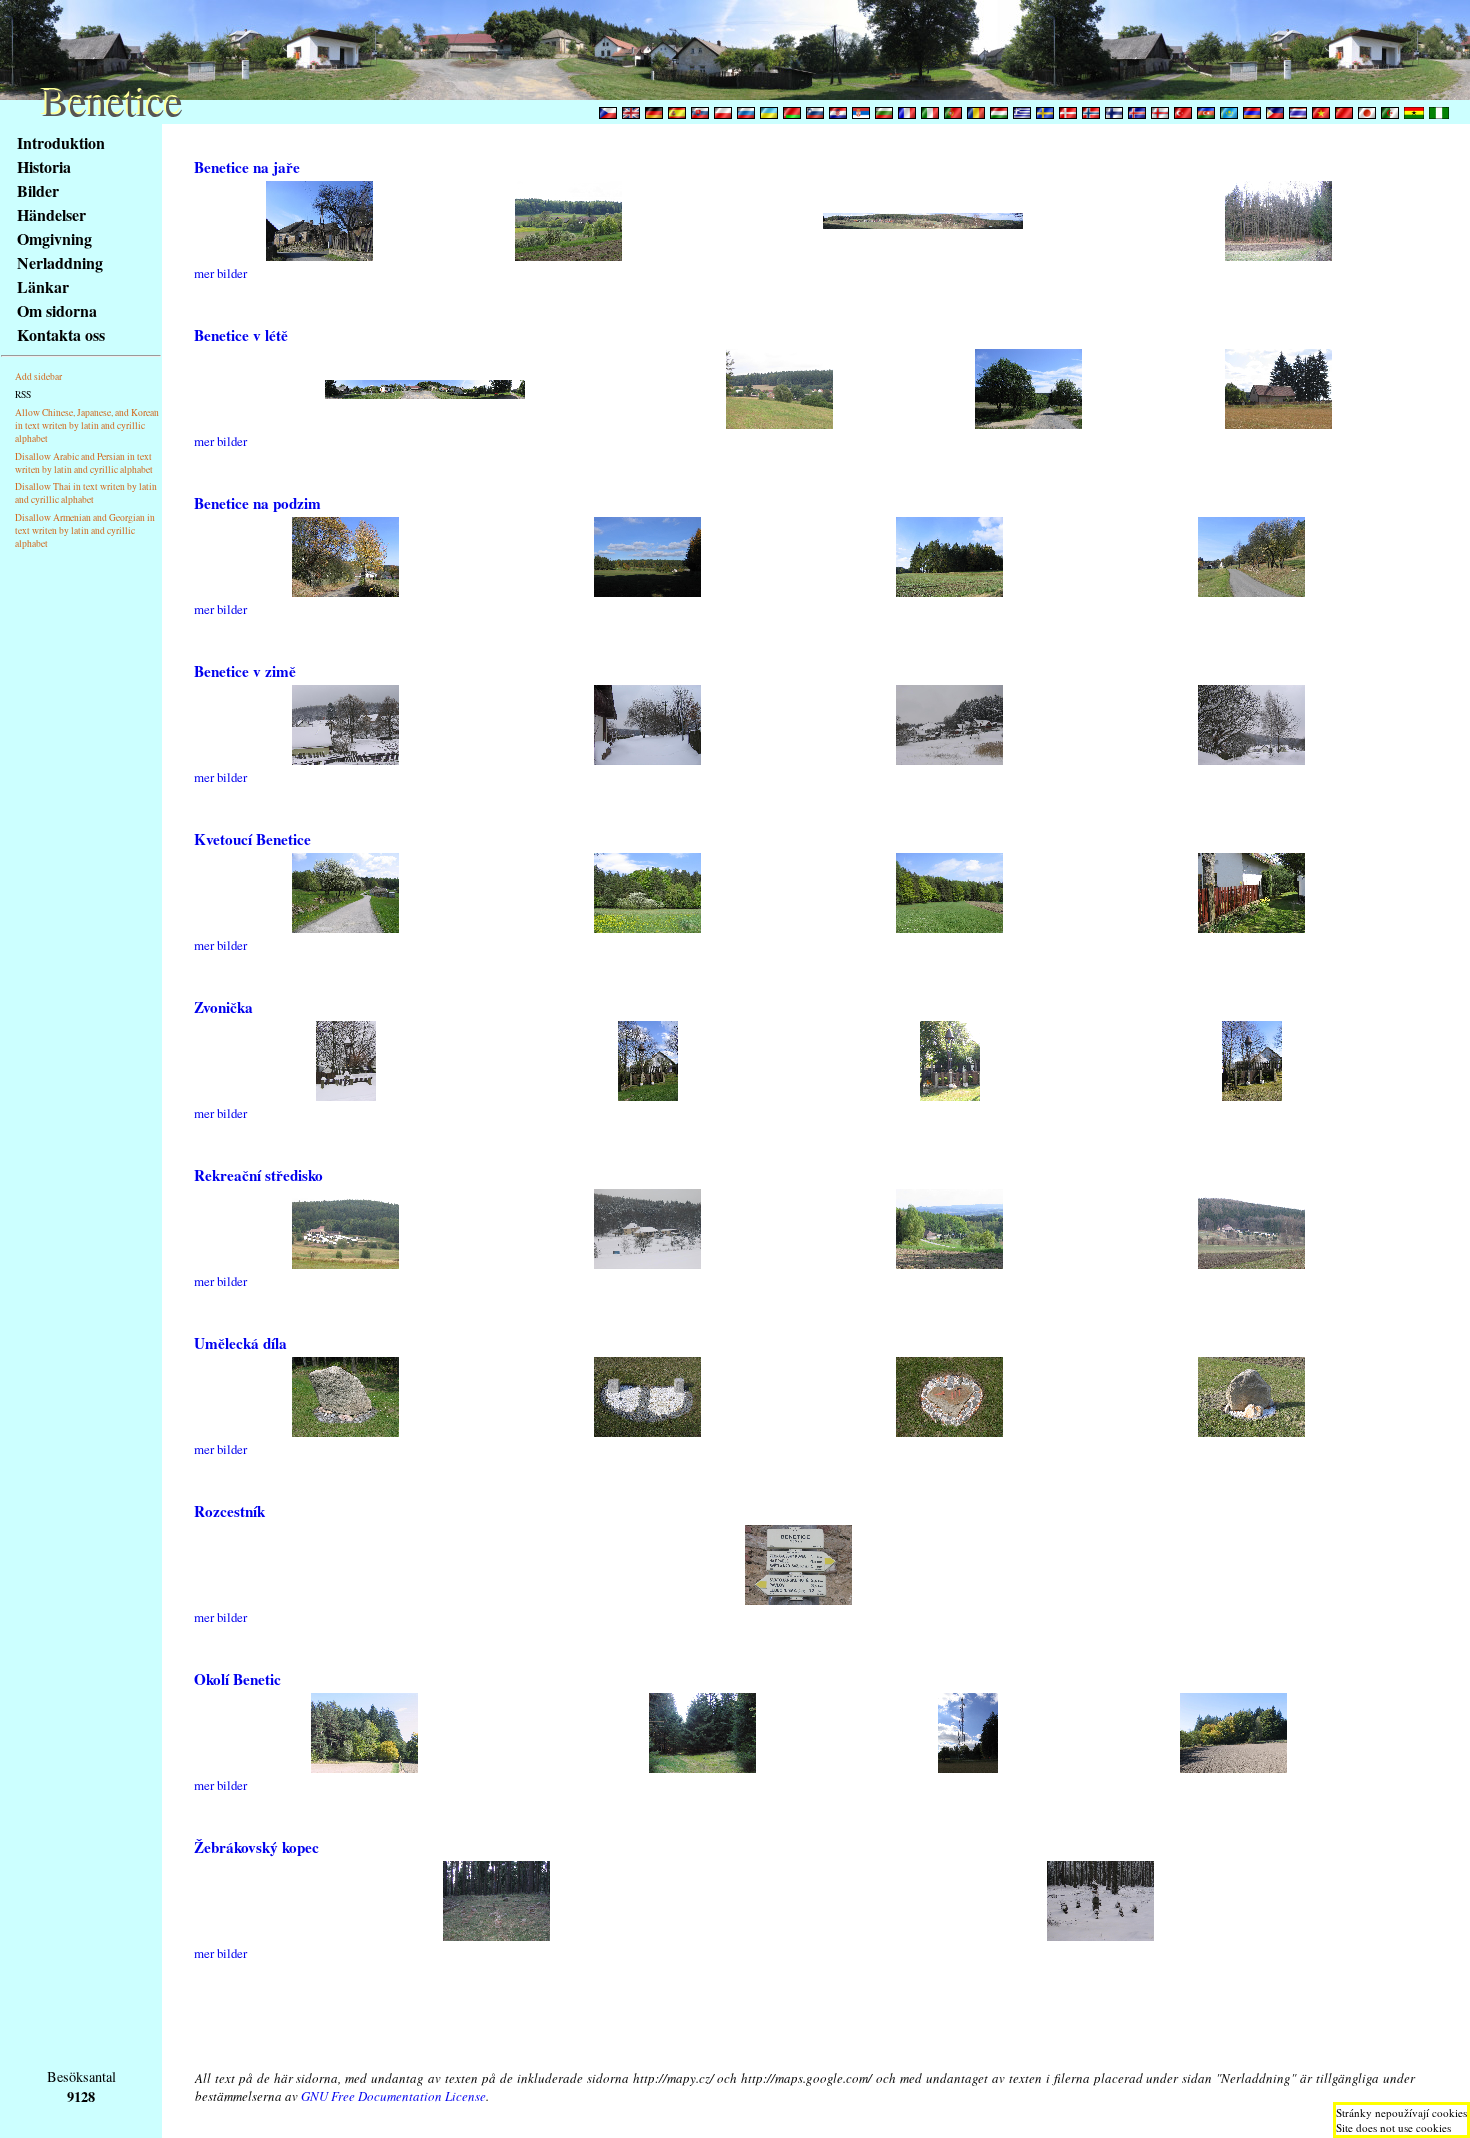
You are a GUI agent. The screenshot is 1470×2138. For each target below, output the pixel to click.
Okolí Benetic (237, 1679)
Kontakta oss (61, 334)
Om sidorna (57, 310)
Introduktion (61, 142)
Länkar (43, 286)
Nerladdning (60, 262)
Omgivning (54, 238)
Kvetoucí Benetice (252, 839)
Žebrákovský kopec (256, 1847)
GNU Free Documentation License (393, 2096)
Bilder (38, 190)
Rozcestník (229, 1511)
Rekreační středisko (258, 1175)
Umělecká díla (240, 1343)
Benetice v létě (241, 335)
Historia (44, 166)
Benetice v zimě (245, 671)
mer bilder (220, 273)
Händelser (51, 214)
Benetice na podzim (257, 503)
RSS (23, 394)
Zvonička (223, 1007)
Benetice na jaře (247, 167)
